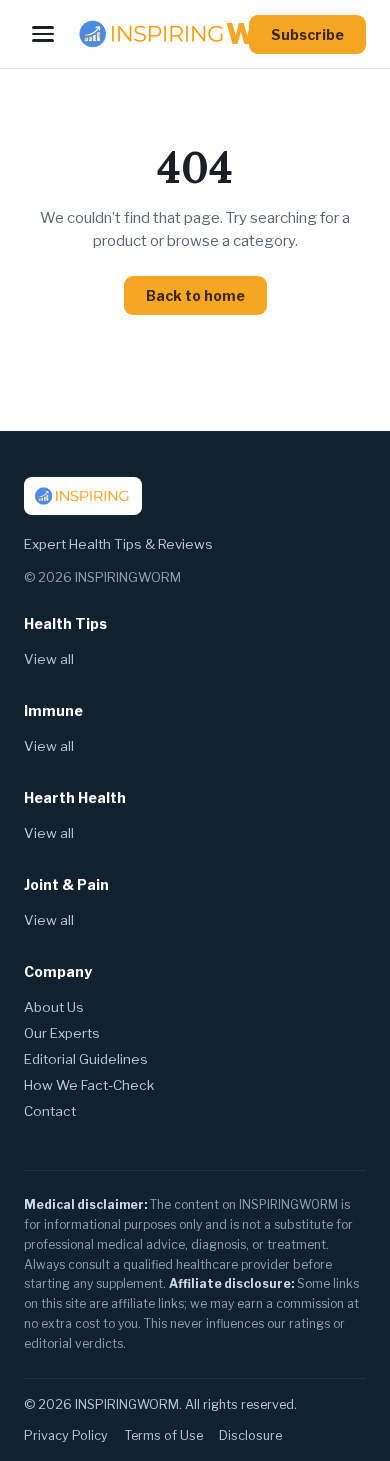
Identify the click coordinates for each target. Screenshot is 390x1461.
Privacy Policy (66, 1435)
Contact (50, 1111)
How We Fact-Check (89, 1085)
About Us (54, 1007)
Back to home (195, 295)
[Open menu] (43, 34)
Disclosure (250, 1435)
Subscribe (307, 34)
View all (49, 659)
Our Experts (62, 1033)
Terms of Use (163, 1435)
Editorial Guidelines (86, 1059)
